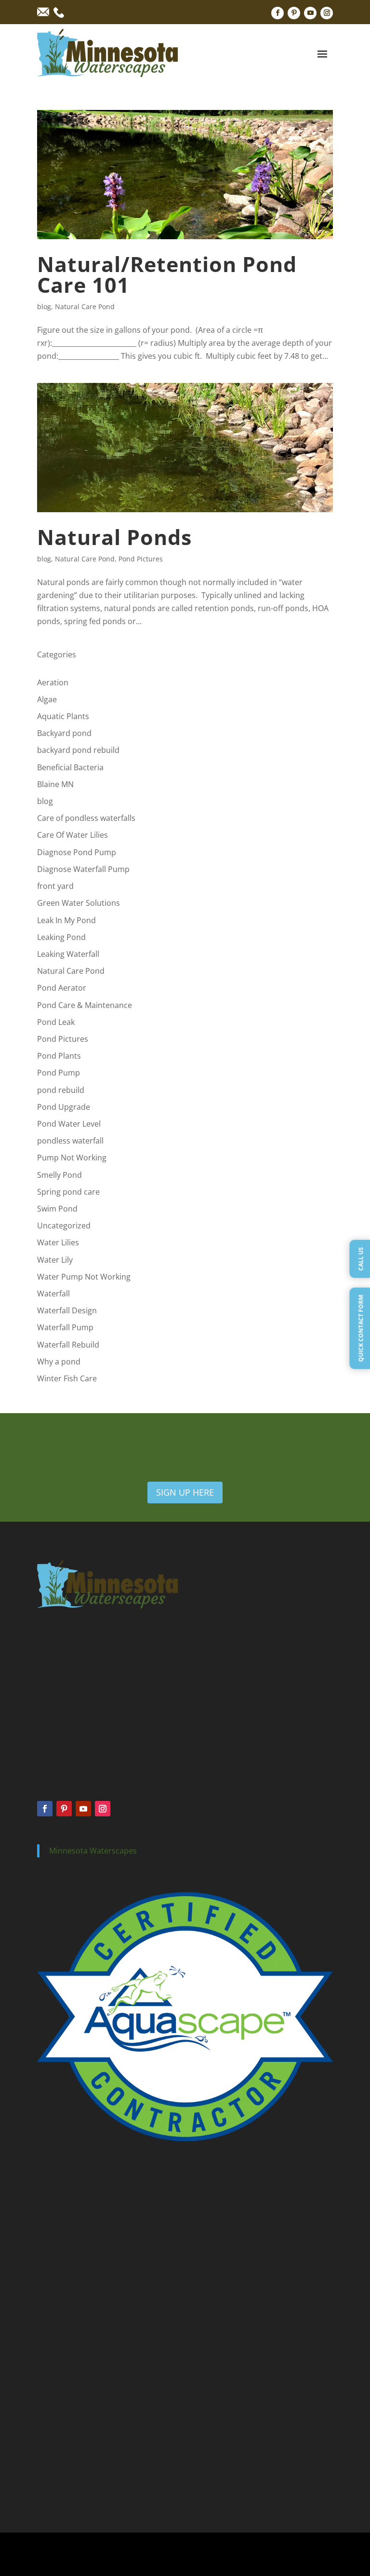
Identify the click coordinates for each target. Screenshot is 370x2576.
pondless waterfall (70, 1141)
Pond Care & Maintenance (85, 1005)
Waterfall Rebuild (68, 1345)
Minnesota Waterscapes (93, 1851)
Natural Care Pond (85, 307)
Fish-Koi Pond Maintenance (76, 2491)
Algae (47, 699)
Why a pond (59, 1362)
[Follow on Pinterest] (294, 13)
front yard (55, 886)
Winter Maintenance (66, 2313)
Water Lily (55, 1260)
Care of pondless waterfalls (86, 818)
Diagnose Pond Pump (77, 852)
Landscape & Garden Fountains (82, 2466)
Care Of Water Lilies (73, 835)
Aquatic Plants (63, 716)
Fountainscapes (60, 2221)
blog (44, 307)
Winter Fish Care (67, 1378)
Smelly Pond (59, 1175)
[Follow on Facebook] (277, 13)
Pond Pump (59, 1073)
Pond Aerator (62, 988)
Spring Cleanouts (61, 2273)
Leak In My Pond (66, 920)
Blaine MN (55, 784)
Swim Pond (57, 1209)
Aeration (53, 682)
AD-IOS (298, 2554)
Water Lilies (58, 1242)
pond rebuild (61, 1090)
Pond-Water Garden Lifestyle (78, 2478)
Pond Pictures (141, 559)
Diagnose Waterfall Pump (83, 869)
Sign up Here (185, 1492)
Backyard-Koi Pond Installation (81, 2440)
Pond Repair (55, 2352)
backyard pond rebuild (78, 750)
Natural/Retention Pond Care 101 (167, 274)
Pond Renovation (62, 2391)
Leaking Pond (61, 937)
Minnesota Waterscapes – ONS (81, 2428)
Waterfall (53, 1294)
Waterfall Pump (65, 1327)
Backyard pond (64, 733)
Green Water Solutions (79, 903)
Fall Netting (53, 2299)
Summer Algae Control (69, 2286)
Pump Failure (56, 2378)
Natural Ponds (114, 537)
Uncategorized (64, 1226)
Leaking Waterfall (68, 954)
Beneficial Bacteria (70, 767)
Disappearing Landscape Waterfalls (87, 2453)
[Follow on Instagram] (327, 13)
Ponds (46, 2194)
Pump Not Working (72, 1158)
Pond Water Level (69, 1124)
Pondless (50, 2207)
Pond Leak (56, 1022)
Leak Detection (59, 2365)
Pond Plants (59, 1056)
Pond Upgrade (64, 1107)
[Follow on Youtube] (310, 13)
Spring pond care (68, 1192)
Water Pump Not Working (84, 1277)
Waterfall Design (67, 1310)
